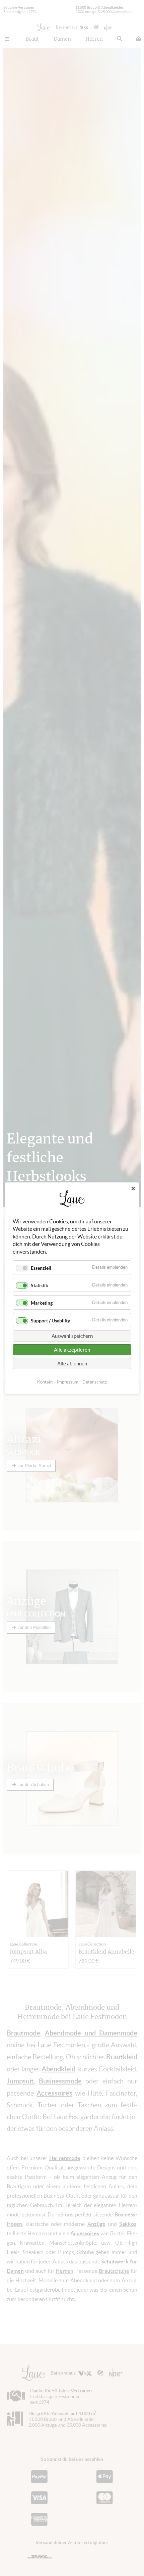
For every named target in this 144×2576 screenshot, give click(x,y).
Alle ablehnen (72, 1363)
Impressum (68, 1382)
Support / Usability (50, 1320)
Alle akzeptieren (72, 1349)
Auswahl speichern (72, 1336)
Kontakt (45, 1382)
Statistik (40, 1285)
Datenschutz (95, 1382)
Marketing (42, 1303)
